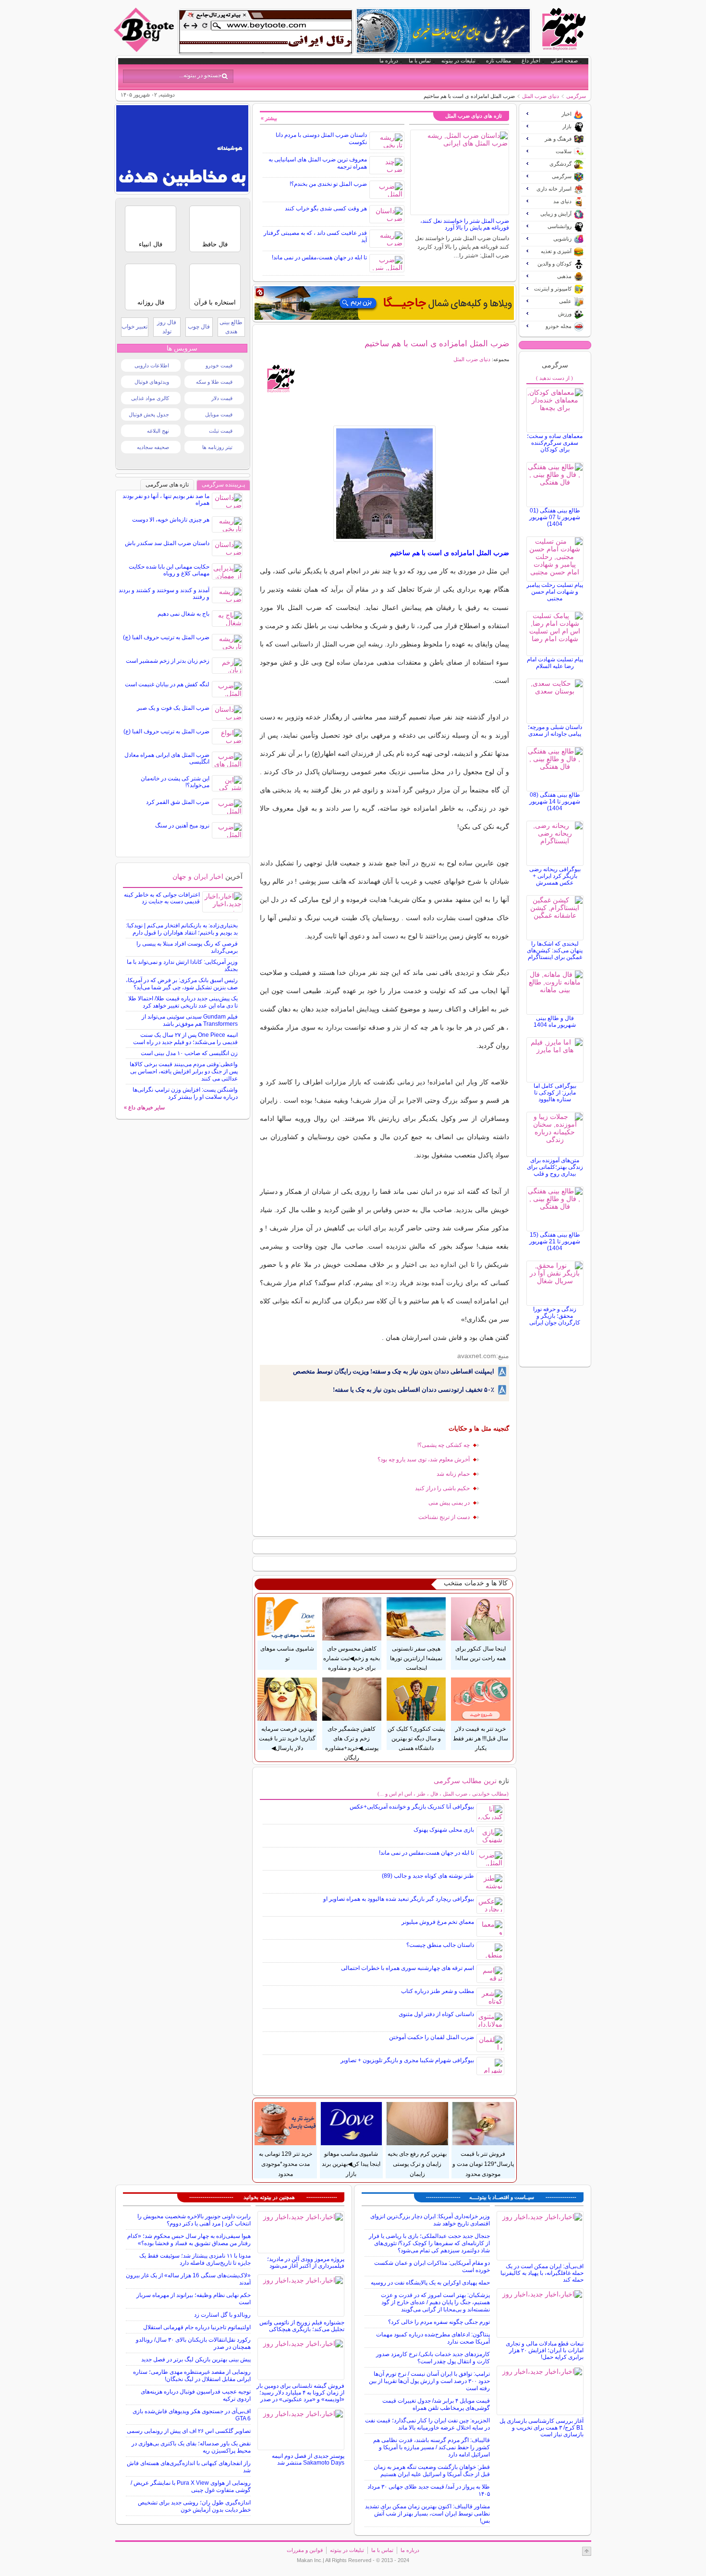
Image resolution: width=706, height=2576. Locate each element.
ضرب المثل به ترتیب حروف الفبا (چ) (166, 637)
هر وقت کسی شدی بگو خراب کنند (326, 208)
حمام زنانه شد (453, 1474)
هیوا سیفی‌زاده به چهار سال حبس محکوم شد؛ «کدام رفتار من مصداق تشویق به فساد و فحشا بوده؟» (189, 2240)
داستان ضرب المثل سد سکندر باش (167, 543)
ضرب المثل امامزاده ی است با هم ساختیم (437, 343)
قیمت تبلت (221, 431)
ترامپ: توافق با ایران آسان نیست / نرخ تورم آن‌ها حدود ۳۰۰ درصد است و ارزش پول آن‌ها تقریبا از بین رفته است (429, 2381)
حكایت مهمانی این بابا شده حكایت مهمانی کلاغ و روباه (169, 570)
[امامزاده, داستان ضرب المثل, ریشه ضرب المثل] (384, 484)
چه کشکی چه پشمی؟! (444, 1445)
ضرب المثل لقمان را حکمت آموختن (432, 2037)
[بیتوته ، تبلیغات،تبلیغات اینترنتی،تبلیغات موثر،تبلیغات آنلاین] (266, 32)
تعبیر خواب (134, 327)
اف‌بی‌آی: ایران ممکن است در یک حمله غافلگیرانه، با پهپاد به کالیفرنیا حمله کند (542, 2273)
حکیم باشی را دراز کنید (442, 1488)
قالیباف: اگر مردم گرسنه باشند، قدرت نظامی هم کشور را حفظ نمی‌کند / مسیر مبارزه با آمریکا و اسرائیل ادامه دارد (432, 2447)
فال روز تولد (167, 327)
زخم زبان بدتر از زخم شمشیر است (168, 661)
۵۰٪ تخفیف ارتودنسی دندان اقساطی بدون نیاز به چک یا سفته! (414, 1390)
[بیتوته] (145, 49)
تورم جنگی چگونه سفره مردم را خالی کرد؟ (439, 2322)
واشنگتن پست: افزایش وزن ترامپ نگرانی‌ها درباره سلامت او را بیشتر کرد (185, 1093)
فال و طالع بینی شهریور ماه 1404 (555, 1021)
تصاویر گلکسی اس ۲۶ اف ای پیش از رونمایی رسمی (189, 2431)
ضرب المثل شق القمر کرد (178, 802)
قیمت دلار (222, 398)
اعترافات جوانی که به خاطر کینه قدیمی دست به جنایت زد (162, 898)
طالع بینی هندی (231, 327)
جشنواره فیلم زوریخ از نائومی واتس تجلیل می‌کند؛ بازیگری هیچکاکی (302, 2326)
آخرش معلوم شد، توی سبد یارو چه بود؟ (424, 1459)
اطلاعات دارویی (152, 365)
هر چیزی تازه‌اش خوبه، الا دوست (171, 520)
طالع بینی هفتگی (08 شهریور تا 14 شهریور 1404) (555, 802)
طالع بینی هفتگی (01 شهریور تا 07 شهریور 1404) (555, 517)
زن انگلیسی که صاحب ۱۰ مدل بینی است (189, 1053)
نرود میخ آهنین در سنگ (182, 826)
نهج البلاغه (158, 431)
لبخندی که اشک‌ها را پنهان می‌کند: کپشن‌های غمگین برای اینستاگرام (555, 950)
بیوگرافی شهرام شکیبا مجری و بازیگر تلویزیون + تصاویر (407, 2060)
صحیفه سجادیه (153, 447)
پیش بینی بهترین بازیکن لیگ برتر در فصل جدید (196, 2359)
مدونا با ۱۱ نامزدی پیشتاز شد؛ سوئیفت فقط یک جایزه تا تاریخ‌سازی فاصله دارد (195, 2259)
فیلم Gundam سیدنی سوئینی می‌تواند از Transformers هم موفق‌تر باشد (190, 1020)
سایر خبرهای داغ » (144, 1107)
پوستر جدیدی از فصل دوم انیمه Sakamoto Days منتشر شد (308, 2459)
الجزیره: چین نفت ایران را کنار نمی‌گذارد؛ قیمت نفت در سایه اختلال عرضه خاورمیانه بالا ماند (427, 2424)
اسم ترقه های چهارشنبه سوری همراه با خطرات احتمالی (408, 1968)
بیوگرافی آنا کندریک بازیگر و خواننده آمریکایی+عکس (412, 1807)
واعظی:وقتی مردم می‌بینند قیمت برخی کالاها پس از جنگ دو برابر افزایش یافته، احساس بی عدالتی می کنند (184, 1071)
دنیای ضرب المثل (541, 96)
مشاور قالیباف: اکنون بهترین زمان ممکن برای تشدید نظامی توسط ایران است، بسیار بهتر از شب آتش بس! (427, 2514)
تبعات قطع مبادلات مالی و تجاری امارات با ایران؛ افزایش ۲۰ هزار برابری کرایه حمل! (545, 2350)
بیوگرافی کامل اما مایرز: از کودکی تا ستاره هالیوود (555, 1093)
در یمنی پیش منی (449, 1503)
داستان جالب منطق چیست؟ (440, 1945)
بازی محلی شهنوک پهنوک (444, 1830)
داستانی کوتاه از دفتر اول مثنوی (436, 2014)
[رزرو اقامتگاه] (384, 303)
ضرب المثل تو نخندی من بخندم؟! (328, 184)
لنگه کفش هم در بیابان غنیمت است (167, 684)
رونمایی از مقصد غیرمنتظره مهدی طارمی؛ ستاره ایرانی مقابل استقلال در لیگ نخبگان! (192, 2376)
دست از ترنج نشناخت (444, 1517)
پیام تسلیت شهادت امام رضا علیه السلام (555, 663)
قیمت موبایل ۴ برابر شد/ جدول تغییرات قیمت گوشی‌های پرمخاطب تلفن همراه (436, 2404)
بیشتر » (269, 118)
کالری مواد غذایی (150, 398)
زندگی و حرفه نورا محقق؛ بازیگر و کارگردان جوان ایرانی (555, 1316)
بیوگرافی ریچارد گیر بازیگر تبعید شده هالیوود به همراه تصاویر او (399, 1899)
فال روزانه (151, 302)
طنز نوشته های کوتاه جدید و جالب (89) (428, 1876)
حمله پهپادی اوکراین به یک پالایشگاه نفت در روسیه (430, 2283)
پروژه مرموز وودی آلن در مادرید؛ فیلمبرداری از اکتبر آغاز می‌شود (306, 2262)
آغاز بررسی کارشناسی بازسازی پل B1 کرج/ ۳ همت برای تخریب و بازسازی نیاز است (542, 2428)
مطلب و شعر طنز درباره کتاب (438, 1991)
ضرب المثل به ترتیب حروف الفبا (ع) (166, 731)
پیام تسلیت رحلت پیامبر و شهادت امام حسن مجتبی (555, 592)
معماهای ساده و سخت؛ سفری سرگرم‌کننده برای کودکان (555, 443)
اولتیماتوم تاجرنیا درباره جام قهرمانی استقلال (197, 2327)
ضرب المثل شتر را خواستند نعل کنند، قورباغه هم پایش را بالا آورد (465, 224)
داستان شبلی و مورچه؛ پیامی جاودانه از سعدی (555, 730)
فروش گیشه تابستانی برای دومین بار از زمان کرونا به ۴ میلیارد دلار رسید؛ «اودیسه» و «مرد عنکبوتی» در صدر (300, 2393)
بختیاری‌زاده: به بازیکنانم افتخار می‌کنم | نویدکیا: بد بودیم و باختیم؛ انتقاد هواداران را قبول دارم (182, 929)
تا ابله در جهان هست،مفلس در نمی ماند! (319, 257)
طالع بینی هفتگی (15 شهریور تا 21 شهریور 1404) (555, 1241)
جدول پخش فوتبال (149, 414)
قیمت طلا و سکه (214, 382)
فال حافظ (215, 244)
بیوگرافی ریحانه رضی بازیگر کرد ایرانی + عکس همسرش (555, 876)
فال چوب (199, 327)
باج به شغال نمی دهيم (183, 614)
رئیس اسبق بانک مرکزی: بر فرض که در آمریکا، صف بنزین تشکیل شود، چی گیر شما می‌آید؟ (182, 984)
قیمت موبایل (219, 414)
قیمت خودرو (219, 365)
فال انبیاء (151, 244)
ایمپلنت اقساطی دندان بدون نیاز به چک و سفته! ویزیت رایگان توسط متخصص (394, 1371)
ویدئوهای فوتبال (152, 382)
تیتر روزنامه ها (217, 447)
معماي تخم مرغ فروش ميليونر (438, 1922)
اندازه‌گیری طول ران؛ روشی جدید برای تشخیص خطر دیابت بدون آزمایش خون (194, 2506)
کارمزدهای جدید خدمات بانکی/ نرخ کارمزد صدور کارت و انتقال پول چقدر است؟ (433, 2358)
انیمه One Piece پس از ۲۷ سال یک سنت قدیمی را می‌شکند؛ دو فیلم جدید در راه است (185, 1039)
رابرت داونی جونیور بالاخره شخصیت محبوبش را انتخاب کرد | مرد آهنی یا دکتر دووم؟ (194, 2220)
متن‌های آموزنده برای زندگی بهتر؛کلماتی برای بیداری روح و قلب (555, 1167)
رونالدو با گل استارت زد (222, 2315)
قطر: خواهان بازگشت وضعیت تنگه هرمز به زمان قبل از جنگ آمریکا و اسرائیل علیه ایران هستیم (432, 2471)
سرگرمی (576, 96)
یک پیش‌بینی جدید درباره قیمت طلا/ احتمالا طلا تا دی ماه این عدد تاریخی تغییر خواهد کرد (183, 1002)
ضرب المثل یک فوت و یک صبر (173, 708)
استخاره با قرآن (215, 302)
